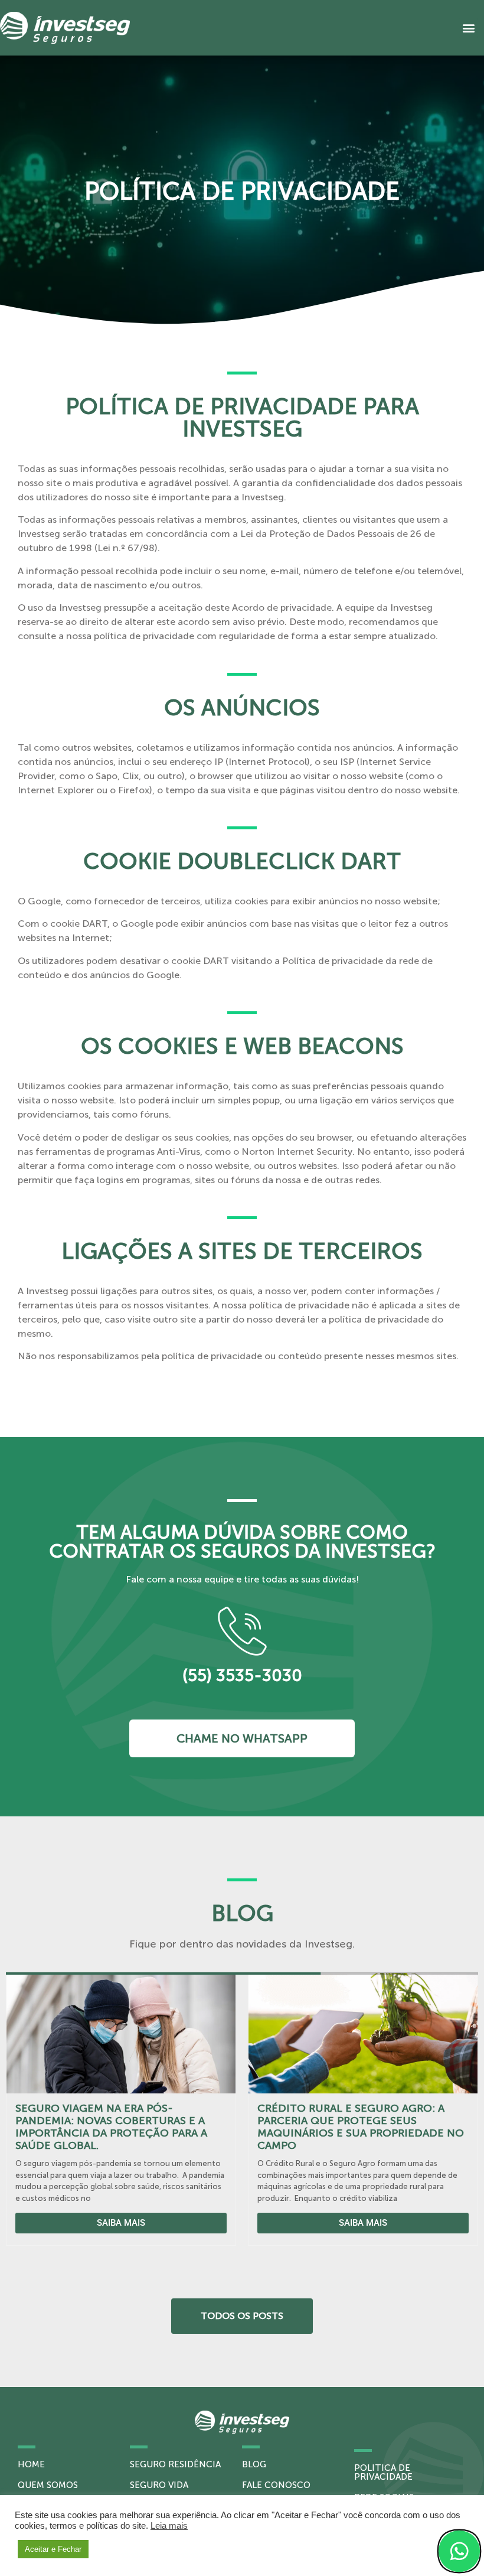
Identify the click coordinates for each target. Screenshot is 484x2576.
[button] (468, 28)
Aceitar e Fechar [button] (53, 2549)
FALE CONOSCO (276, 2485)
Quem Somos (48, 2485)
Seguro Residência (175, 2464)
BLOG (254, 2464)
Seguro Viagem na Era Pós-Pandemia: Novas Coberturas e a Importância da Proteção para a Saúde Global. (111, 2127)
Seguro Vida (159, 2485)
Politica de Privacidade (383, 2472)
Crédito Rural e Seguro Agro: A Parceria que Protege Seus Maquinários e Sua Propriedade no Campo (361, 2127)
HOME (31, 2464)
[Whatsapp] (459, 2551)
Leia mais (169, 2526)
